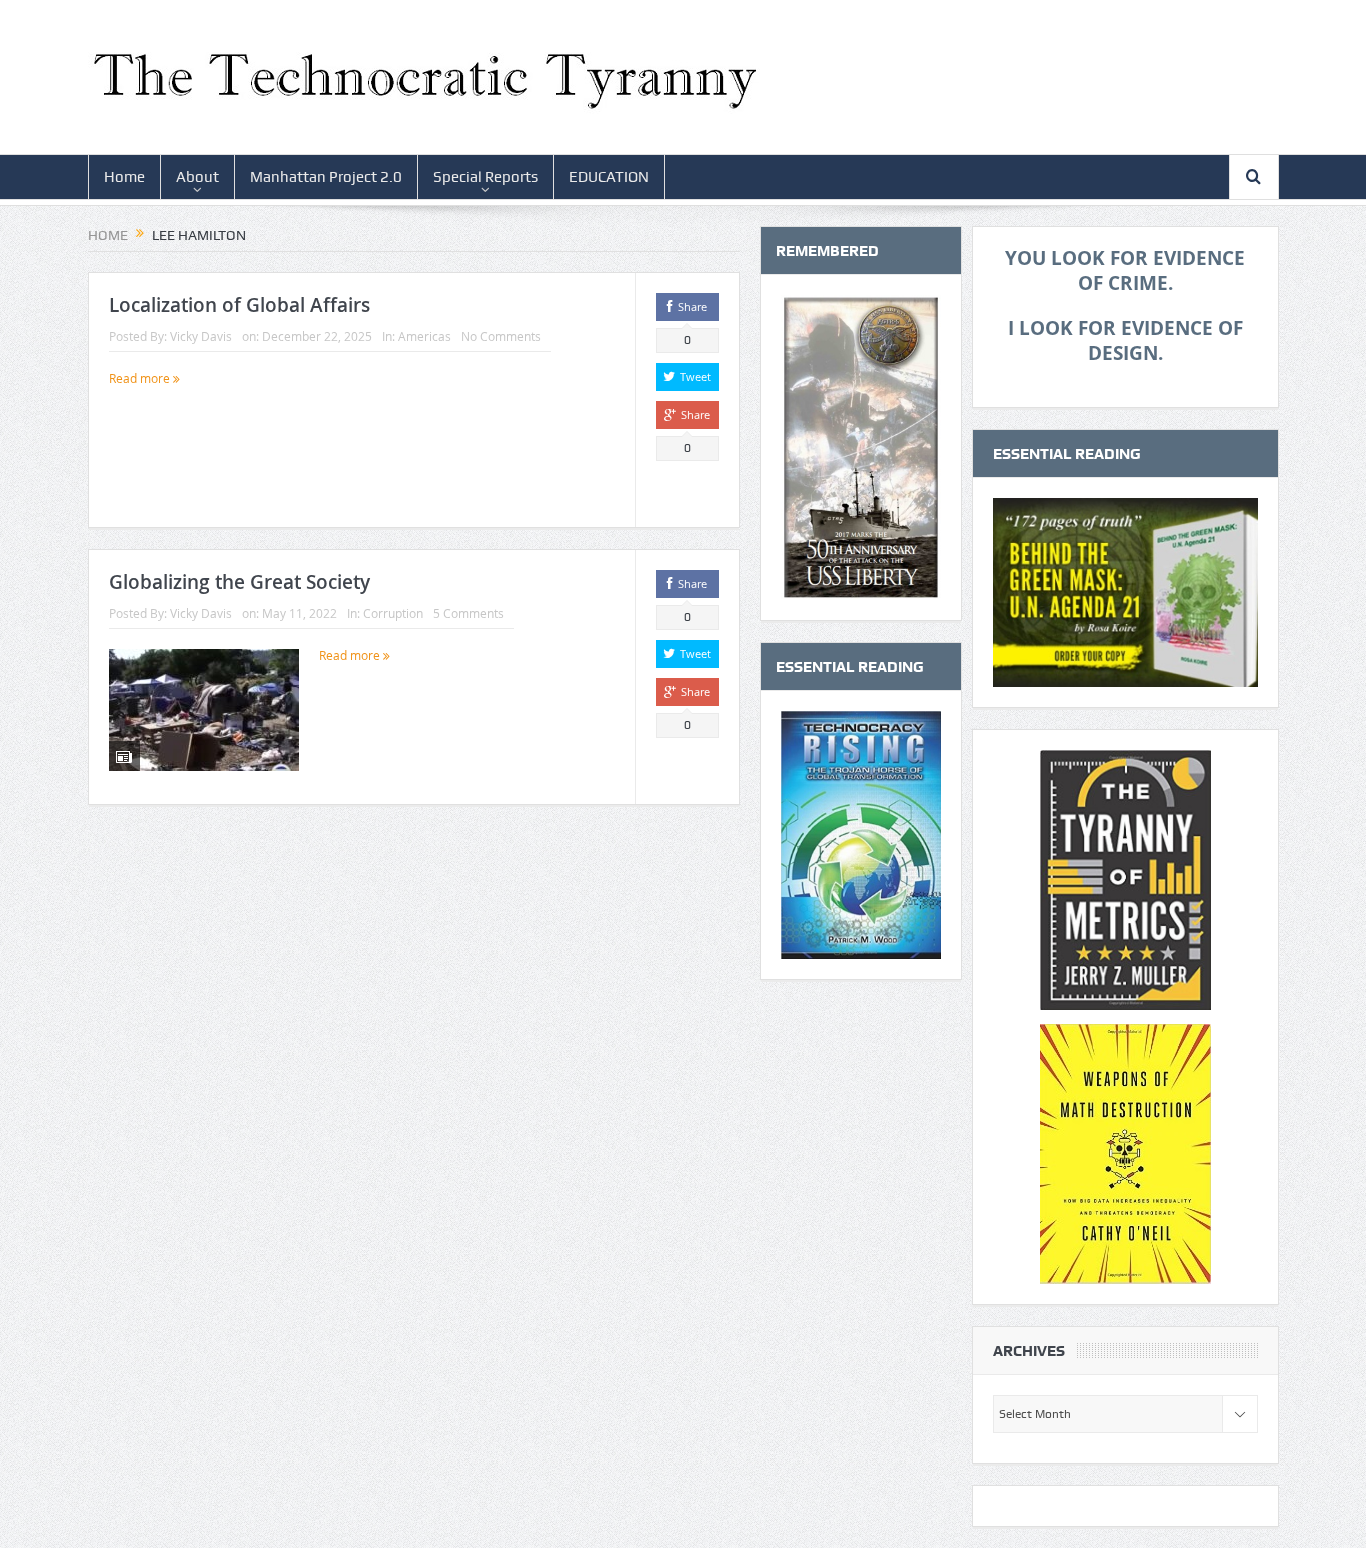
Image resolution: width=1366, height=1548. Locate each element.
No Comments (501, 336)
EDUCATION (609, 177)
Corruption (393, 613)
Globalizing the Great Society (239, 582)
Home (124, 177)
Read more (141, 378)
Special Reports (485, 177)
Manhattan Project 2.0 (326, 177)
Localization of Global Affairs (239, 305)
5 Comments (468, 613)
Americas (424, 336)
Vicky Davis (201, 336)
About (197, 177)
